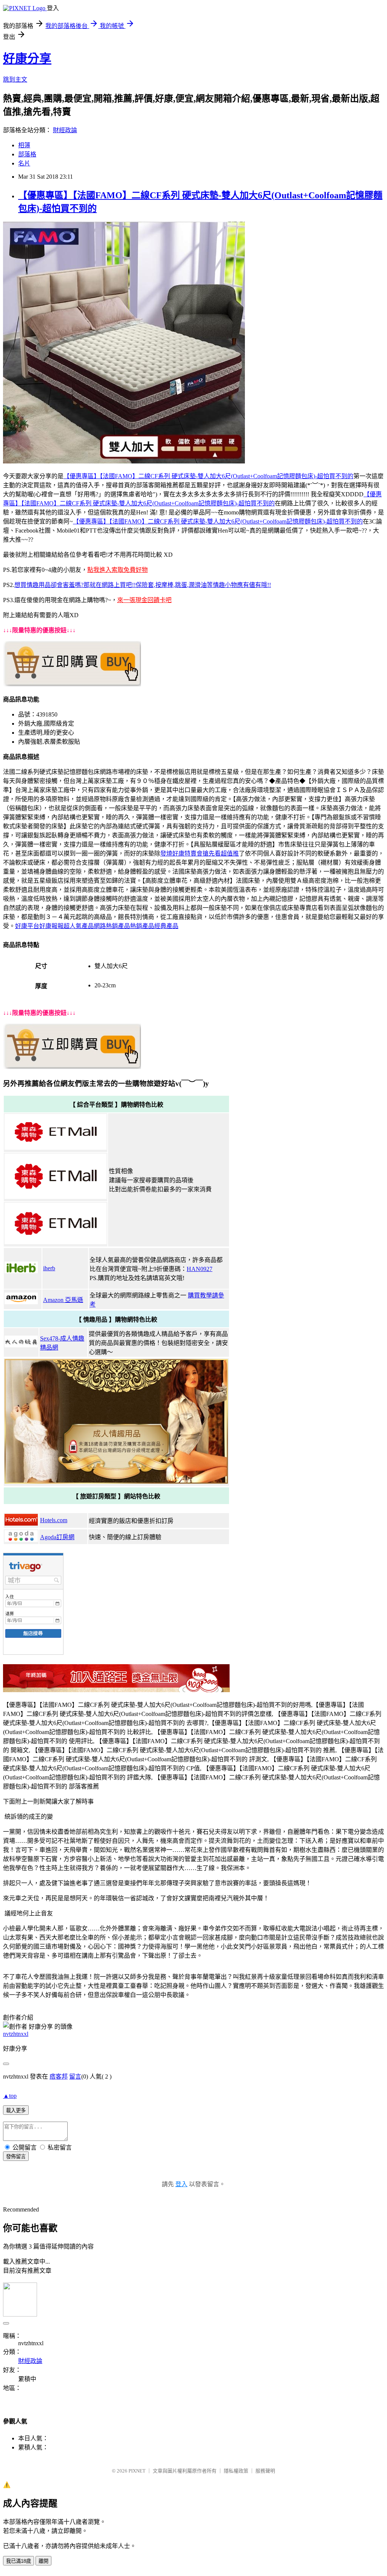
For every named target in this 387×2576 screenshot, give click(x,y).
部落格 (27, 154)
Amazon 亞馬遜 (63, 1300)
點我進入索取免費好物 (118, 570)
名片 (24, 163)
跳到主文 (15, 80)
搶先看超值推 (221, 853)
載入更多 (16, 2110)
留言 (75, 2076)
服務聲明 (265, 2471)
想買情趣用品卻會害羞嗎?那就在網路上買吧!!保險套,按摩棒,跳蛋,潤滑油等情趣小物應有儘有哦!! (143, 585)
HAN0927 (200, 1269)
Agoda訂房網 (57, 1537)
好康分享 (27, 59)
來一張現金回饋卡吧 (144, 600)
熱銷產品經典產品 (154, 926)
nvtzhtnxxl (16, 2034)
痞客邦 (59, 2076)
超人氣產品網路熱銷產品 (97, 926)
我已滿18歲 (19, 2561)
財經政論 (65, 130)
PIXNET (137, 2471)
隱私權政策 (236, 2471)
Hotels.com (54, 1520)
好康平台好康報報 (39, 926)
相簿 (24, 145)
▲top (10, 2096)
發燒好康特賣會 (181, 853)
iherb (49, 1268)
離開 (43, 2561)
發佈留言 (16, 2157)
